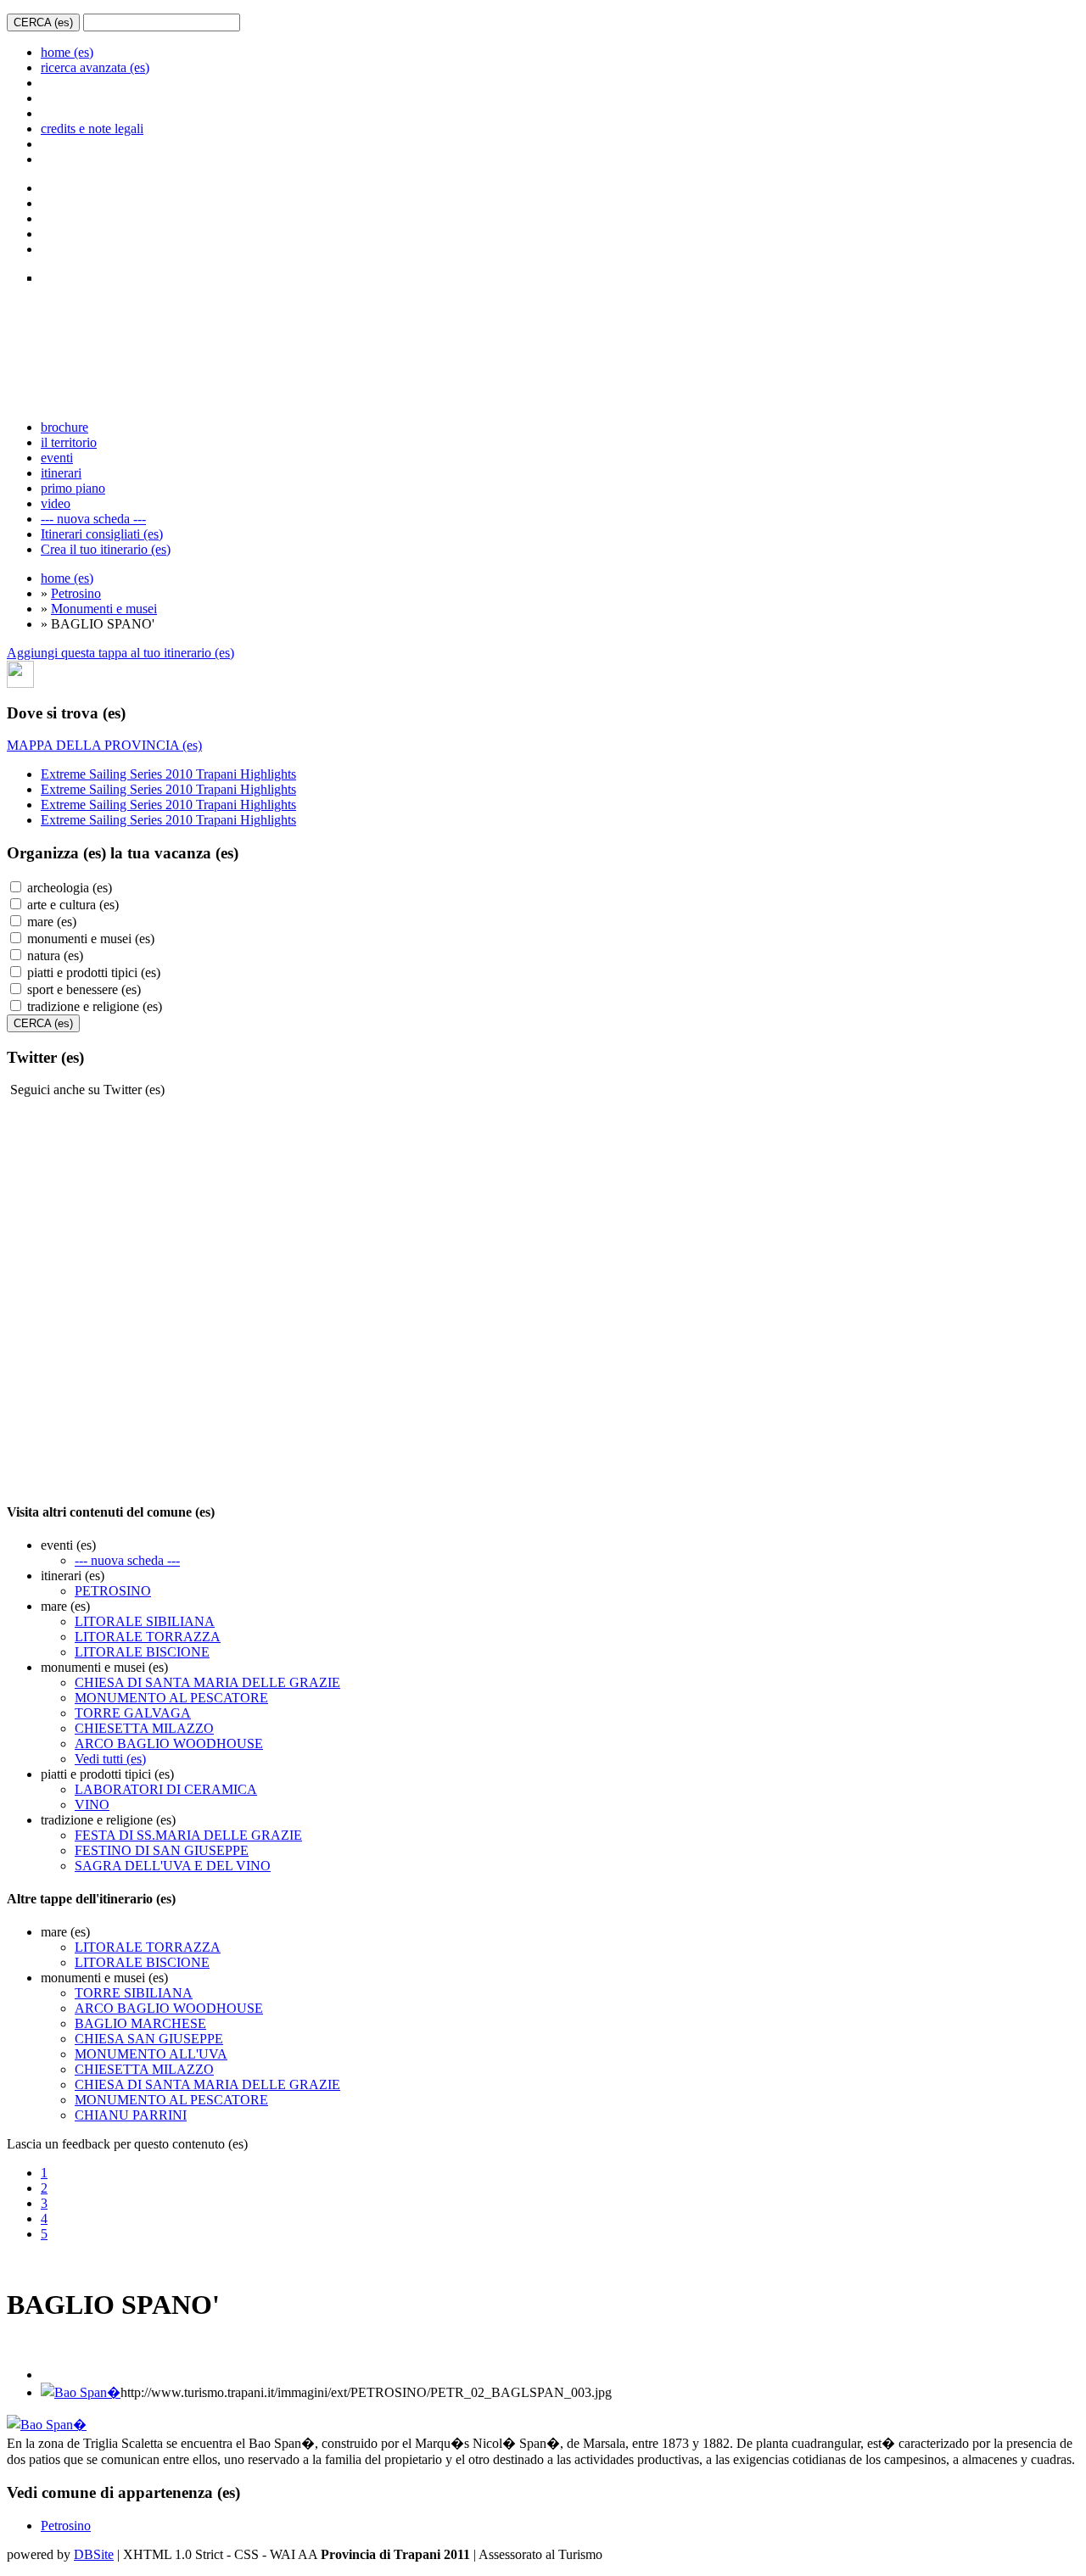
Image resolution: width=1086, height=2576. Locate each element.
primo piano (73, 488)
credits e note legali (92, 129)
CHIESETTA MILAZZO (144, 1728)
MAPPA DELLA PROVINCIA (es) (104, 745)
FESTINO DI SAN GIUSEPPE (162, 1850)
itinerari (61, 473)
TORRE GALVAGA (133, 1713)
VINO (92, 1805)
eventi (57, 458)
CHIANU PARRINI (131, 2115)
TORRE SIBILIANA (134, 1993)
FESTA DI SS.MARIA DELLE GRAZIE (188, 1835)
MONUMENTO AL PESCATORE (171, 1698)
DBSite (94, 2554)
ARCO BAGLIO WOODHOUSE (169, 1743)
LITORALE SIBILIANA (145, 1621)
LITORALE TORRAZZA (148, 1637)
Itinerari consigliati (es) (102, 534)
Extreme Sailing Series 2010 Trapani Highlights (168, 774)
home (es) (67, 52)
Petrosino (76, 593)
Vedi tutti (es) (110, 1759)
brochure (64, 427)
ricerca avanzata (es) (95, 67)
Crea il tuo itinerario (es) (106, 549)
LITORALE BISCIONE (142, 1652)
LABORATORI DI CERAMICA (166, 1789)
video (56, 503)
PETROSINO (113, 1591)
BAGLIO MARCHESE (140, 2023)
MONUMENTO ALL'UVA (151, 2054)
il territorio (69, 442)
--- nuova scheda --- (93, 519)
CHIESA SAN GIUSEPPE (149, 2039)
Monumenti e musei (104, 609)
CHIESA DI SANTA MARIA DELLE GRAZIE (207, 1682)
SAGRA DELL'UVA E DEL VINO (173, 1866)
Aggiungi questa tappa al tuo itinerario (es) (120, 653)
